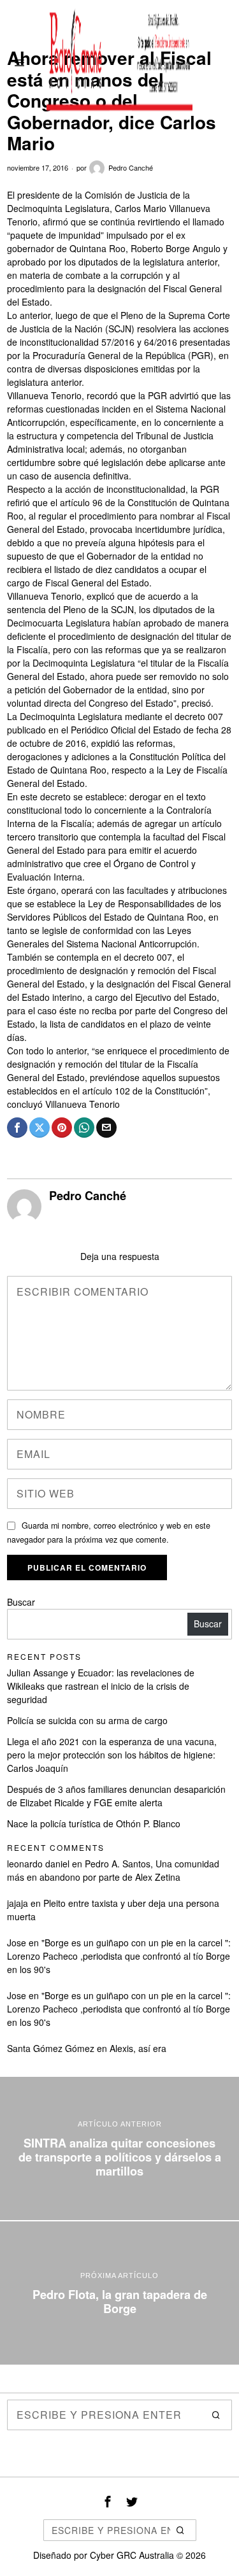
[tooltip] (17, 1128)
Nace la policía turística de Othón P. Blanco (94, 1823)
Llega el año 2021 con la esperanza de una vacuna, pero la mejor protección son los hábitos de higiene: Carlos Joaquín (112, 1755)
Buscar (21, 1602)
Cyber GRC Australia (132, 2555)
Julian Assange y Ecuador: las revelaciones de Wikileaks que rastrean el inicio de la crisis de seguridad (101, 1686)
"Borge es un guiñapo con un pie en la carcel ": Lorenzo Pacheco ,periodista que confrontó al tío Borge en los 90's (119, 1956)
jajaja (18, 1903)
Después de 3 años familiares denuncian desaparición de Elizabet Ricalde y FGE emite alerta (116, 1796)
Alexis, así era (138, 2048)
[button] (217, 2415)
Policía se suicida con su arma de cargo (87, 1720)
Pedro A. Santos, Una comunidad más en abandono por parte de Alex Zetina (113, 1870)
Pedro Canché (131, 167)
